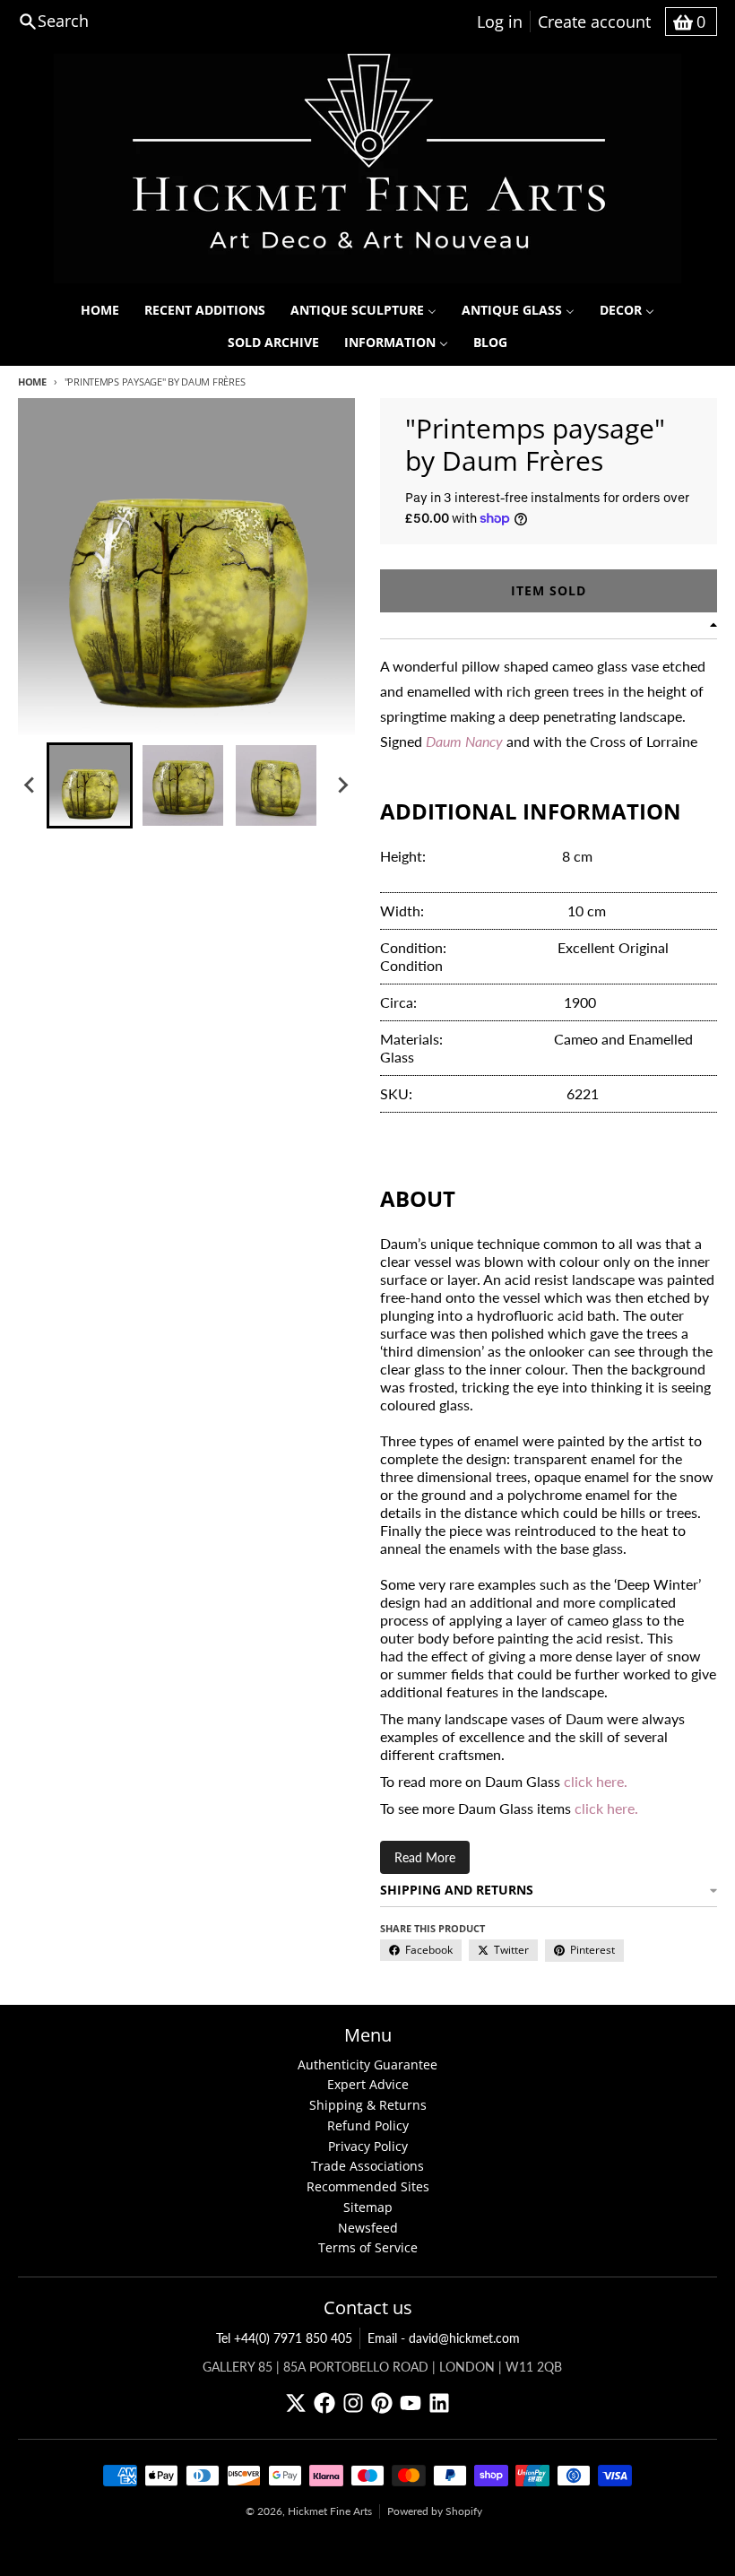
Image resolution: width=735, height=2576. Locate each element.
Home (32, 382)
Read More (425, 1857)
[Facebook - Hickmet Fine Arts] (324, 2403)
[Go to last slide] (30, 785)
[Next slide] (342, 785)
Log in (500, 22)
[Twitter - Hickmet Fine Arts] (296, 2403)
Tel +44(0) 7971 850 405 (284, 2338)
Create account (594, 22)
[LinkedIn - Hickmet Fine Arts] (439, 2403)
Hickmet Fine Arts (330, 2511)
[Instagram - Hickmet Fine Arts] (353, 2403)
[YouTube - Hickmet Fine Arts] (411, 2403)
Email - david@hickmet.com (444, 2338)
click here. (596, 1781)
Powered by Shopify (435, 2511)
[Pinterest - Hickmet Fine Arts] (382, 2403)
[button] (90, 785)
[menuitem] (100, 310)
